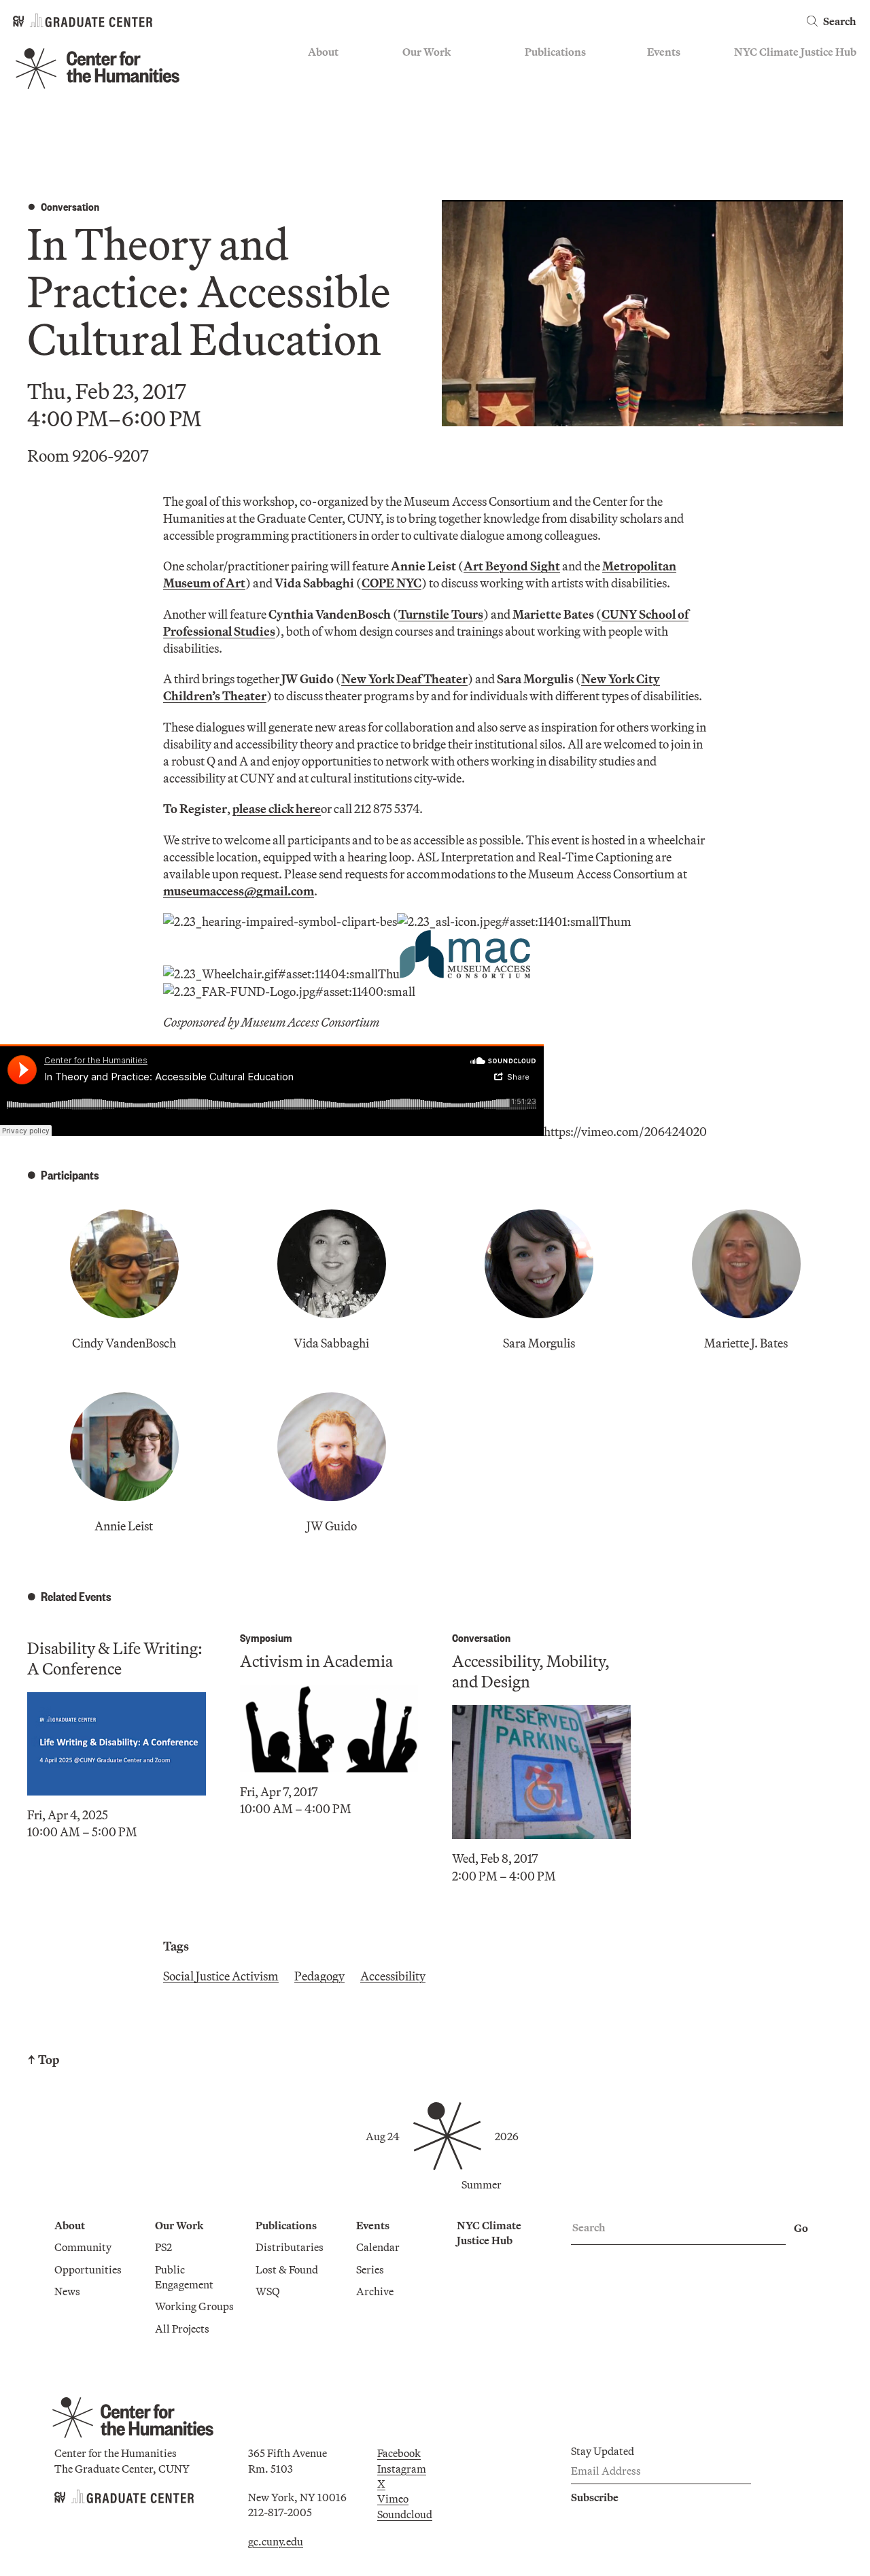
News (321, 112)
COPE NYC (391, 583)
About (323, 52)
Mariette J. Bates (746, 1343)
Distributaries (559, 73)
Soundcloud (405, 2514)
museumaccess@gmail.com (239, 891)
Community (336, 73)
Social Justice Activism (221, 1976)
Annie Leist (124, 1526)
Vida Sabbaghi (331, 1343)
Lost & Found (556, 92)
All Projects (430, 152)
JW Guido (332, 1526)
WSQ (537, 112)
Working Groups (442, 132)
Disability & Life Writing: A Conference (115, 1658)
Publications (555, 52)
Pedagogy (319, 1976)
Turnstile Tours (441, 614)
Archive (666, 112)
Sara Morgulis (539, 1343)
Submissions (677, 132)
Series (661, 92)
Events (664, 52)
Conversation (70, 206)
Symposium (266, 1637)
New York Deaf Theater (404, 679)
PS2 (411, 73)
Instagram (402, 2469)
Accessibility (393, 1976)
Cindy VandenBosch (124, 1343)
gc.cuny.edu (276, 2541)
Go (801, 2228)
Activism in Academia (316, 1661)
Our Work (427, 52)
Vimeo (393, 2498)
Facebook (399, 2453)
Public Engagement (448, 112)
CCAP (417, 92)
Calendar (669, 73)
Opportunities (342, 92)
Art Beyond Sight (512, 566)
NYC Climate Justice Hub (795, 52)
